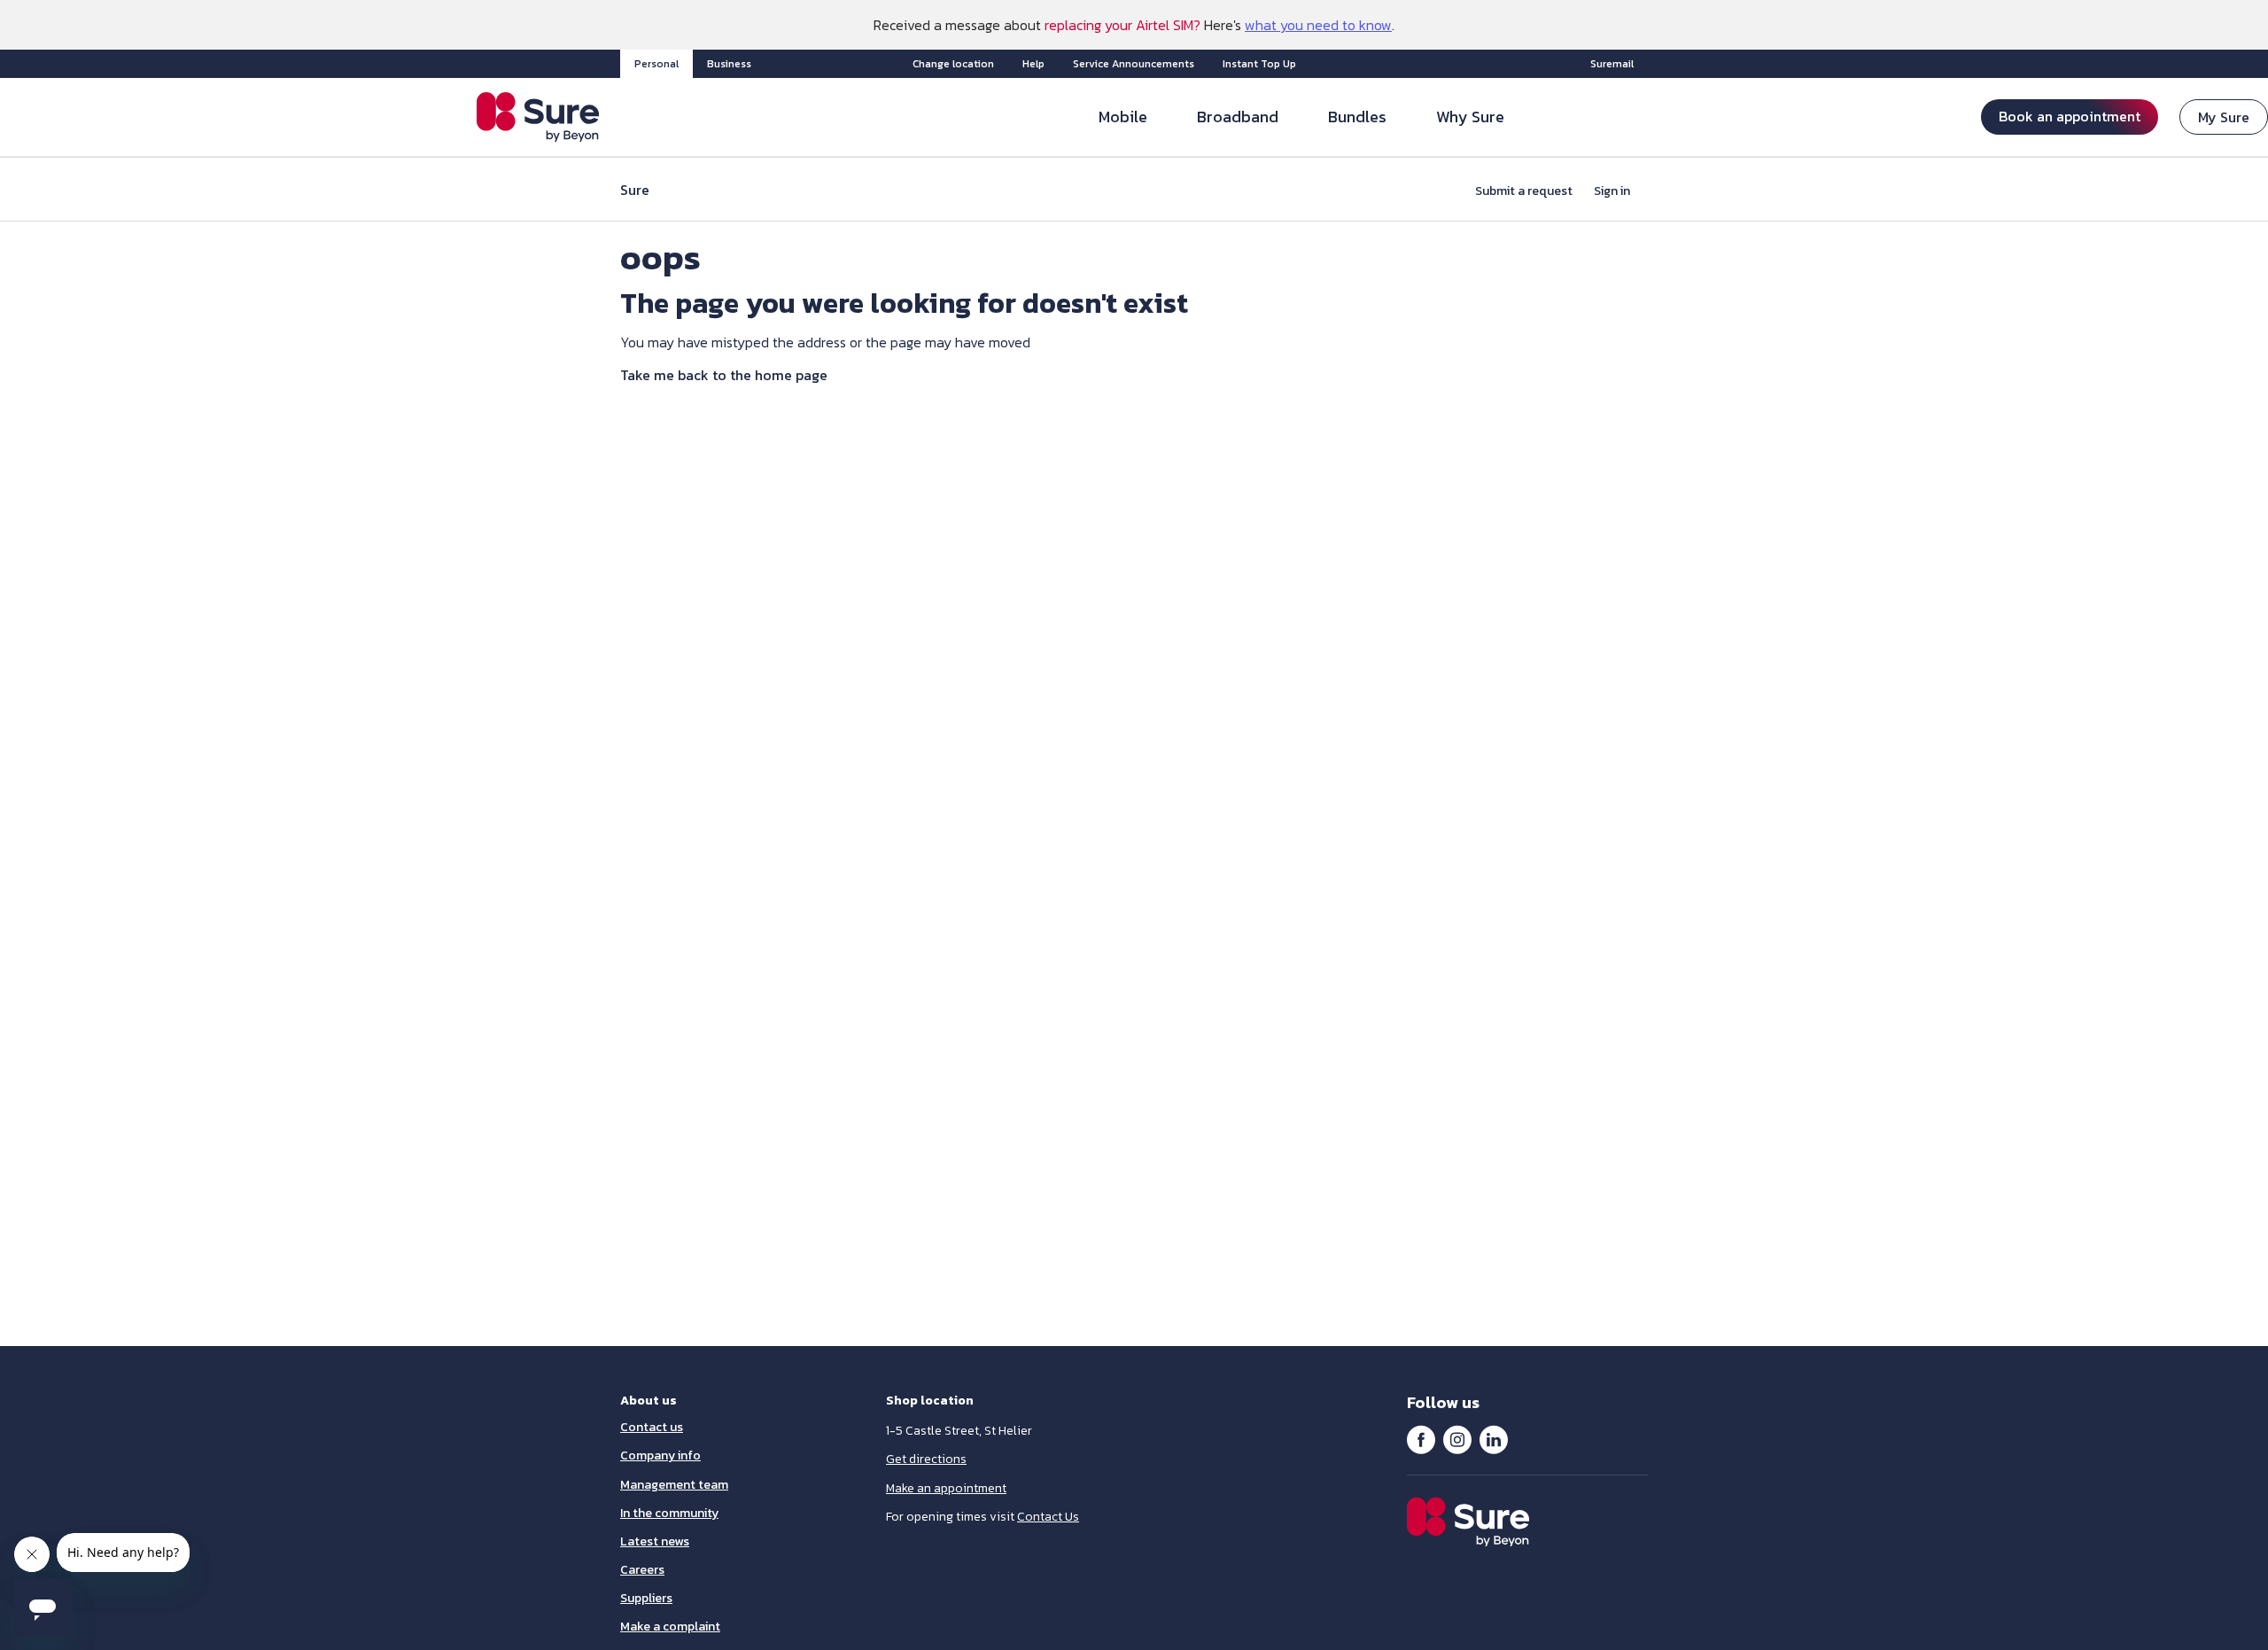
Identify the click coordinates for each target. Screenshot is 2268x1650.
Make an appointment (946, 1488)
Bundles (1357, 117)
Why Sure (1470, 117)
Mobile (1123, 117)
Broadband (1238, 117)
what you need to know (1318, 25)
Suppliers (646, 1598)
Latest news (655, 1541)
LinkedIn (1494, 1439)
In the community (669, 1513)
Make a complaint (670, 1627)
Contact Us (1048, 1517)
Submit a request (1524, 191)
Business (729, 64)
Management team (674, 1485)
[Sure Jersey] (538, 117)
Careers (642, 1570)
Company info (660, 1455)
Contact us (652, 1427)
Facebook (1421, 1439)
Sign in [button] (1612, 191)
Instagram (1457, 1439)
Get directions (926, 1459)
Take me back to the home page (724, 375)
